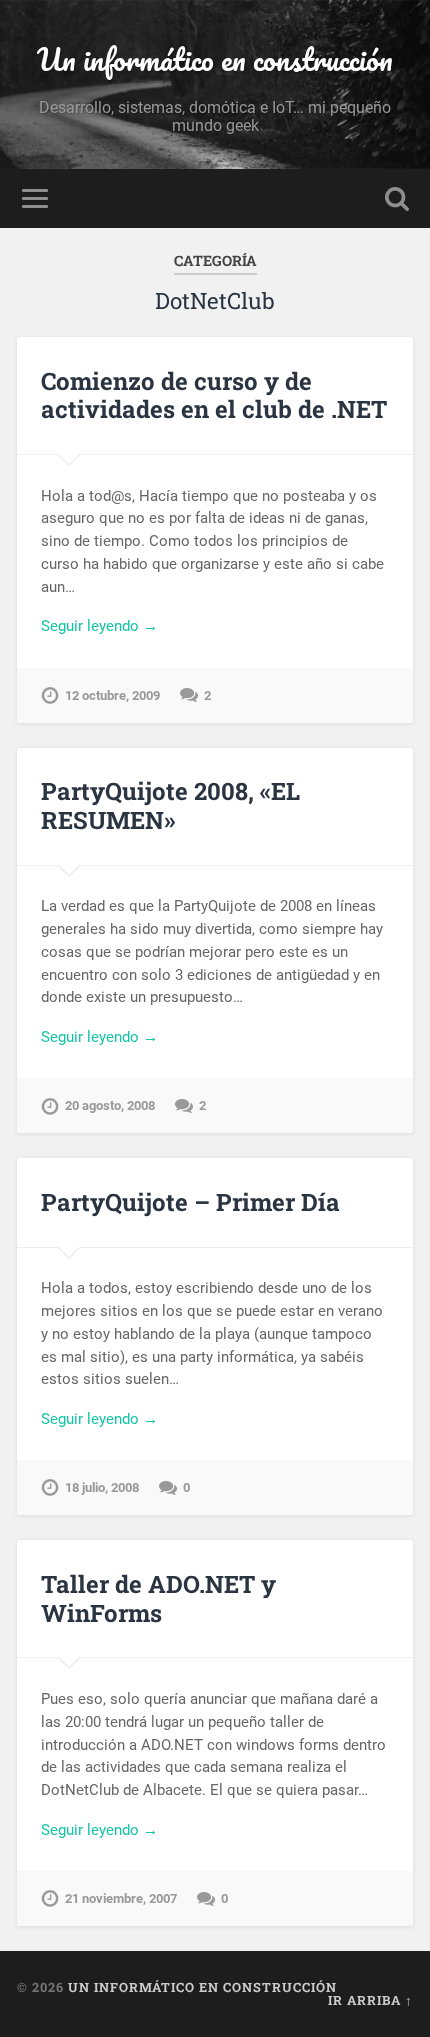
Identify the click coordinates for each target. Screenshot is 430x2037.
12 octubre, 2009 (112, 695)
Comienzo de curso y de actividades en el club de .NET (214, 395)
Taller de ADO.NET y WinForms (158, 1598)
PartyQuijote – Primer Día (190, 1202)
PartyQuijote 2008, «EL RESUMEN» (170, 805)
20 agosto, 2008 (110, 1105)
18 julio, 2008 (102, 1487)
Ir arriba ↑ (370, 2000)
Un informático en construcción (215, 59)
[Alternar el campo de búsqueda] (397, 198)
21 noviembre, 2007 (121, 1898)
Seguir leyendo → (99, 626)
